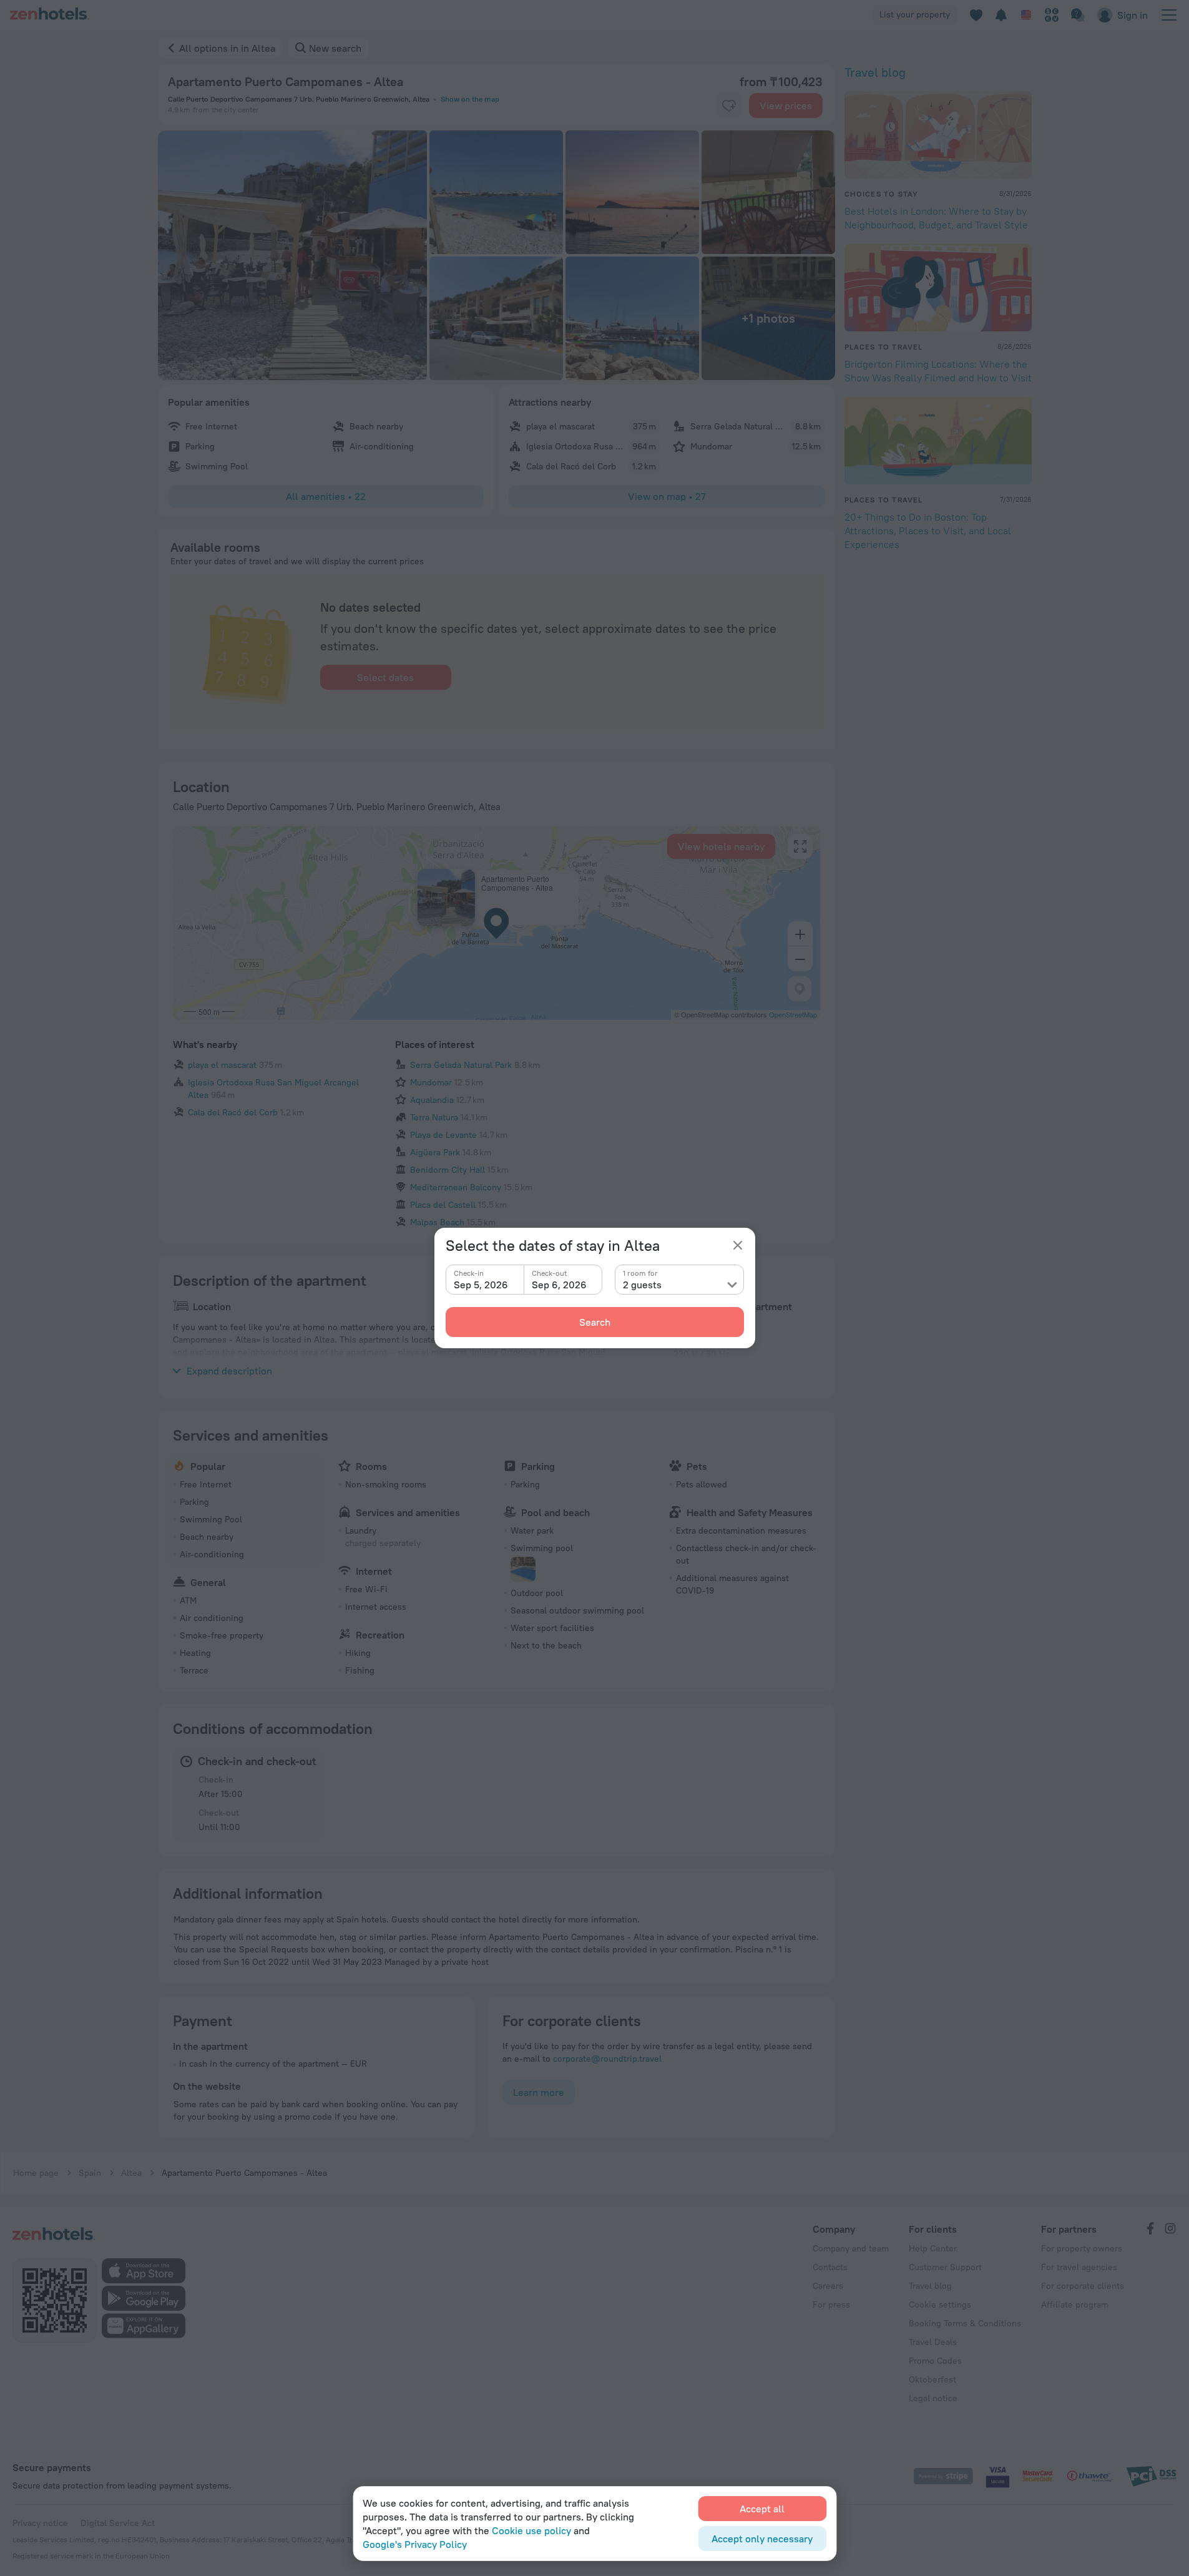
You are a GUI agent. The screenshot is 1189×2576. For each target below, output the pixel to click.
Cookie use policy (531, 2530)
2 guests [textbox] (642, 1285)
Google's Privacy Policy (415, 2544)
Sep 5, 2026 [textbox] (481, 1285)
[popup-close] (738, 1245)
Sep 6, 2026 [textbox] (559, 1285)
